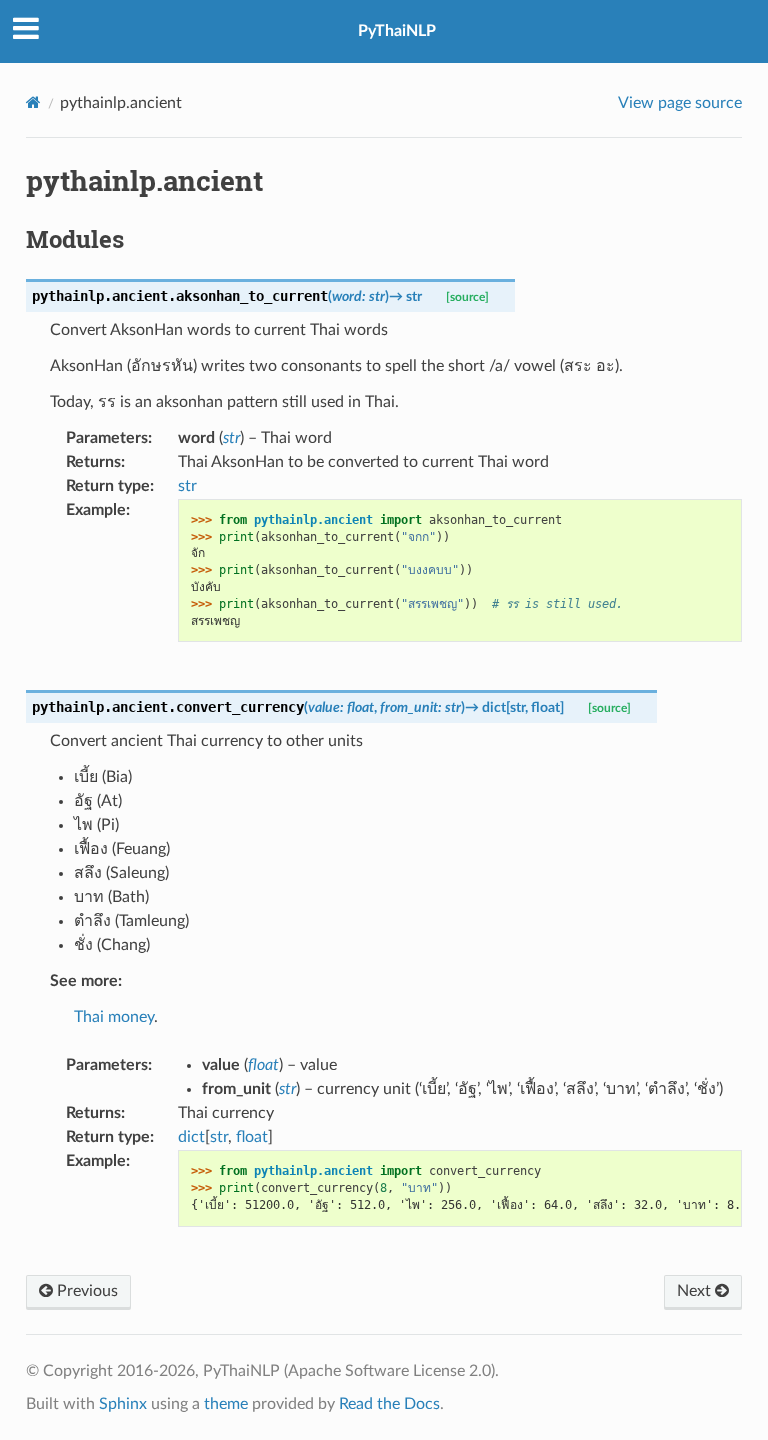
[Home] (33, 102)
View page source (680, 103)
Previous (85, 1291)
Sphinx (123, 1404)
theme (226, 1404)
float (252, 1137)
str (187, 486)
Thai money (114, 1017)
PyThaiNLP (397, 31)
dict (191, 1137)
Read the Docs (389, 1404)
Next (696, 1291)
